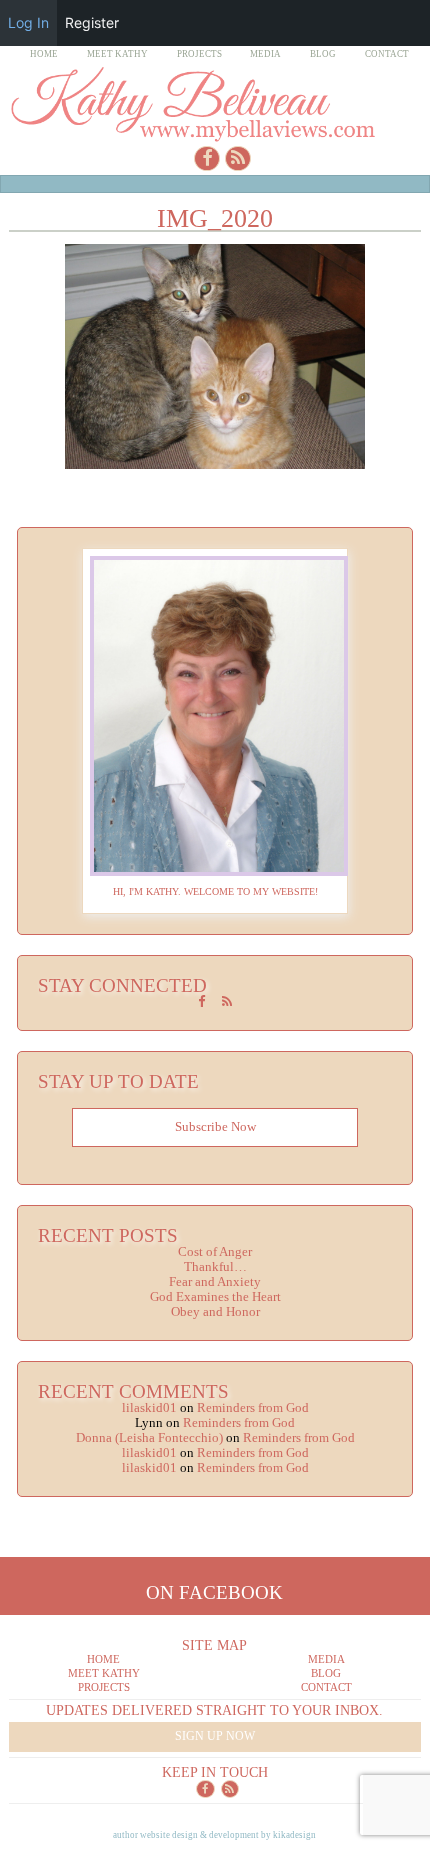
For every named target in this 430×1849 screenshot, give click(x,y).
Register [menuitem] (92, 22)
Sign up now (215, 1736)
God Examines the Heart (215, 1297)
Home (44, 54)
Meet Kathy (117, 54)
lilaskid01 (149, 1408)
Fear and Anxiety (215, 1282)
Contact (387, 54)
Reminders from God (253, 1408)
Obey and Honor (215, 1312)
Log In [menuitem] (28, 22)
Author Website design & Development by (214, 1835)
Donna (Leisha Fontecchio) (149, 1438)
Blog (323, 54)
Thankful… (215, 1267)
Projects (199, 54)
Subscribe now (215, 1127)
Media (265, 54)
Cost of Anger (215, 1252)
